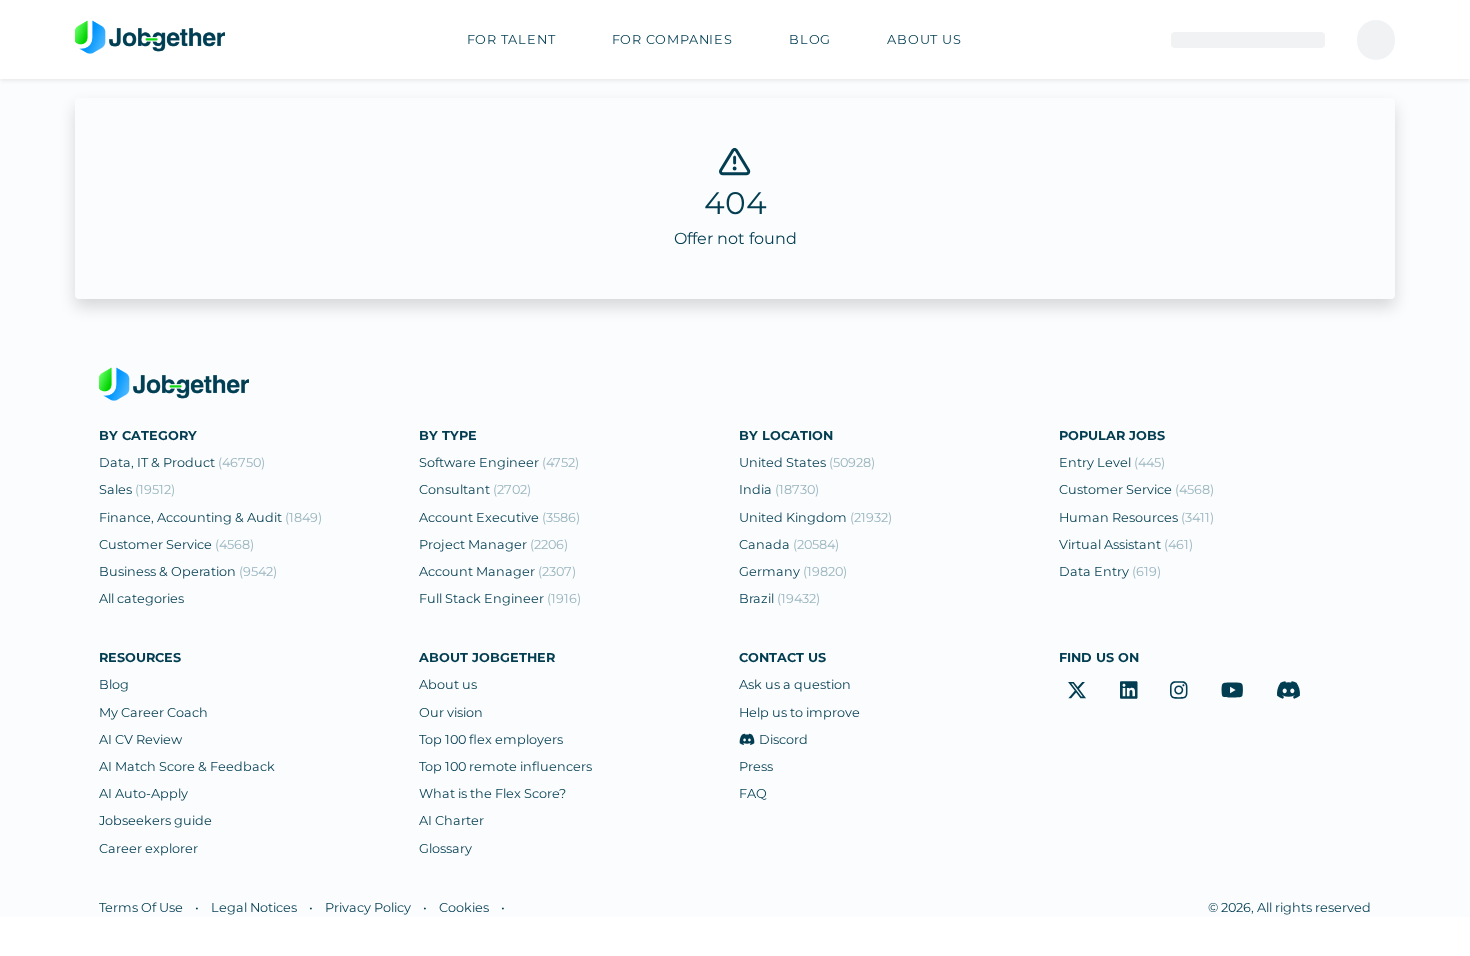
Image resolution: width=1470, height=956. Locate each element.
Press (756, 766)
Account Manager (497, 571)
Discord (783, 739)
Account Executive (499, 517)
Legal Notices (254, 907)
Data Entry (1110, 571)
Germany (793, 571)
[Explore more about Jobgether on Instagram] (1179, 690)
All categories (141, 598)
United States (807, 462)
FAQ (753, 793)
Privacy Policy (368, 907)
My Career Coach (153, 712)
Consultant (475, 489)
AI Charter (451, 820)
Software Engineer (499, 462)
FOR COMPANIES (672, 39)
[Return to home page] (150, 38)
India (779, 489)
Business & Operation (188, 571)
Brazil (779, 598)
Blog (114, 684)
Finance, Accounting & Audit (210, 517)
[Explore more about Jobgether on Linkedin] (1129, 690)
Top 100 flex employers (491, 739)
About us (448, 684)
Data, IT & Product (182, 462)
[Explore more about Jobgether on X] (1077, 690)
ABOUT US (924, 39)
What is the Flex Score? (492, 793)
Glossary (445, 848)
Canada (789, 544)
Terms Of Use (141, 907)
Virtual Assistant (1126, 544)
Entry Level (1112, 462)
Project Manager (493, 544)
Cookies (464, 907)
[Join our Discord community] (1288, 690)
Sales (137, 489)
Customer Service (176, 544)
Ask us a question (795, 684)
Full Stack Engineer (500, 598)
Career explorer (148, 848)
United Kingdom (815, 517)
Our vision (451, 712)
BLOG (810, 39)
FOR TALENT (511, 39)
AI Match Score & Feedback (187, 766)
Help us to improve (799, 712)
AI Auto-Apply (143, 793)
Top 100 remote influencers (505, 766)
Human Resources (1136, 517)
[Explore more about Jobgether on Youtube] (1232, 690)
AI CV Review (140, 739)
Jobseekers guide (155, 820)
